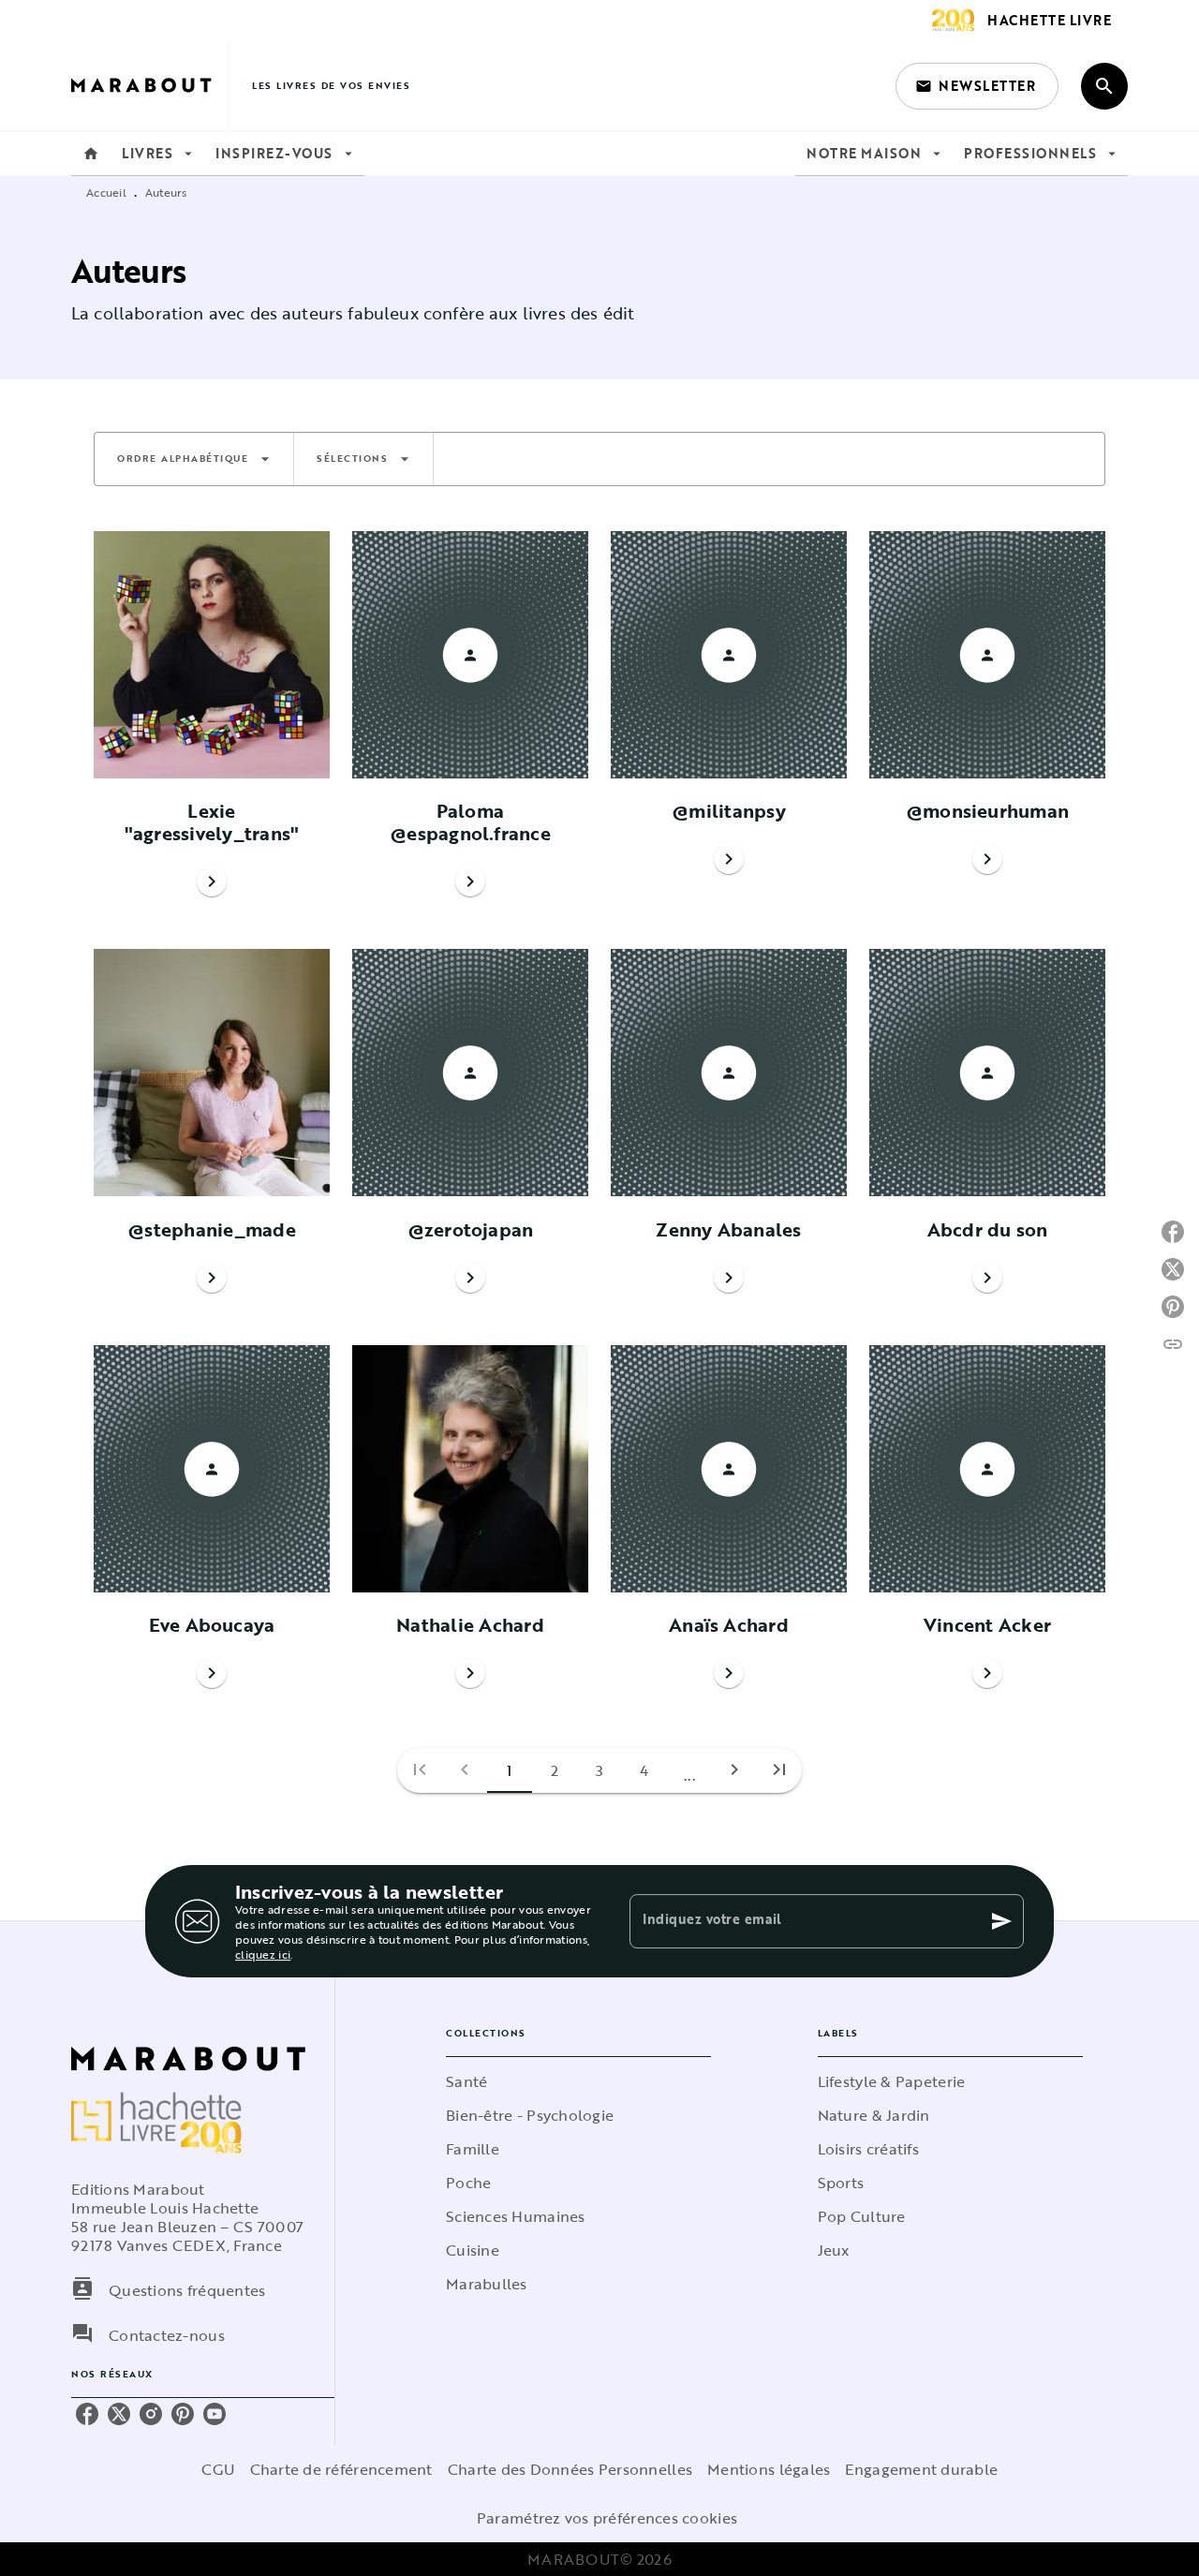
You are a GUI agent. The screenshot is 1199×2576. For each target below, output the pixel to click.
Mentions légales (769, 2469)
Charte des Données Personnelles (570, 2469)
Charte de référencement (341, 2469)
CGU (218, 2469)
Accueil (106, 192)
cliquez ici (263, 1954)
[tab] (91, 154)
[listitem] (87, 2414)
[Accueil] (150, 86)
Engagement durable (921, 2469)
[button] (977, 86)
